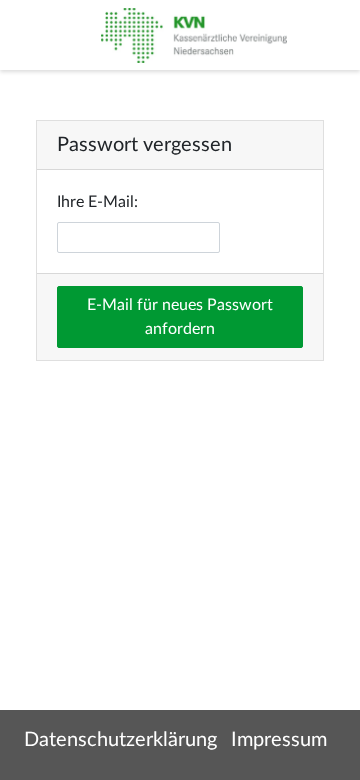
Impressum (279, 740)
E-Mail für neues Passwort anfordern (180, 317)
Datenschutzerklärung (120, 740)
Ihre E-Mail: (97, 202)
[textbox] (138, 237)
